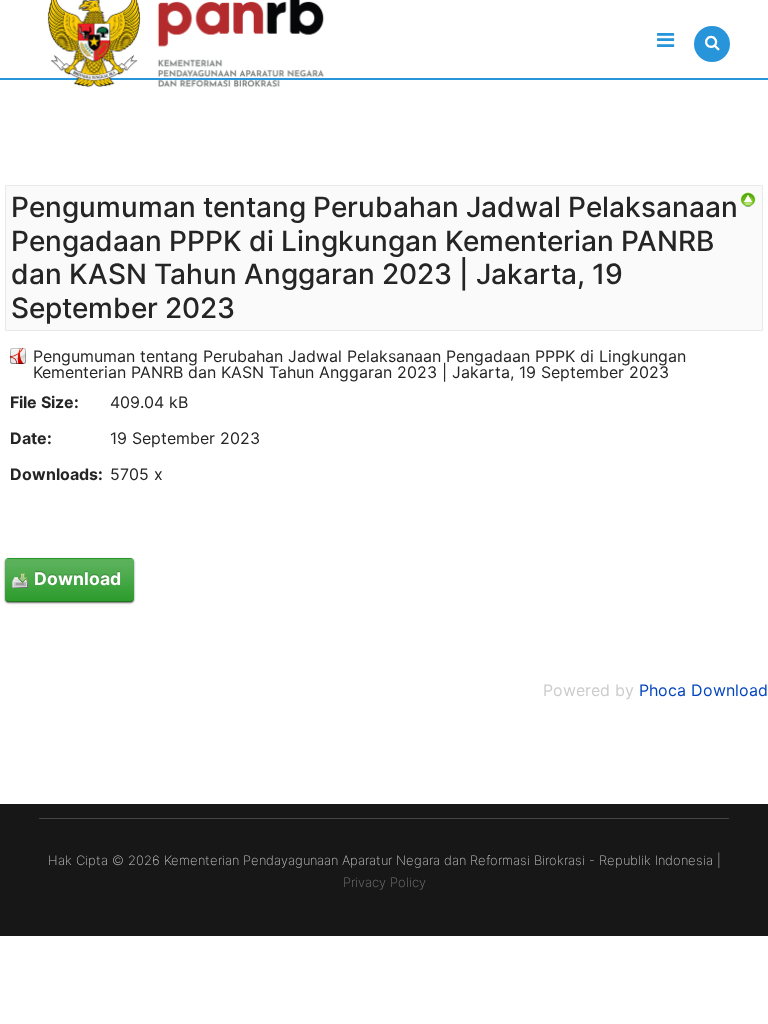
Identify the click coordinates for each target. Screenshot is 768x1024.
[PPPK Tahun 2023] (748, 200)
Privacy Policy (384, 882)
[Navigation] (665, 40)
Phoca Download (703, 690)
